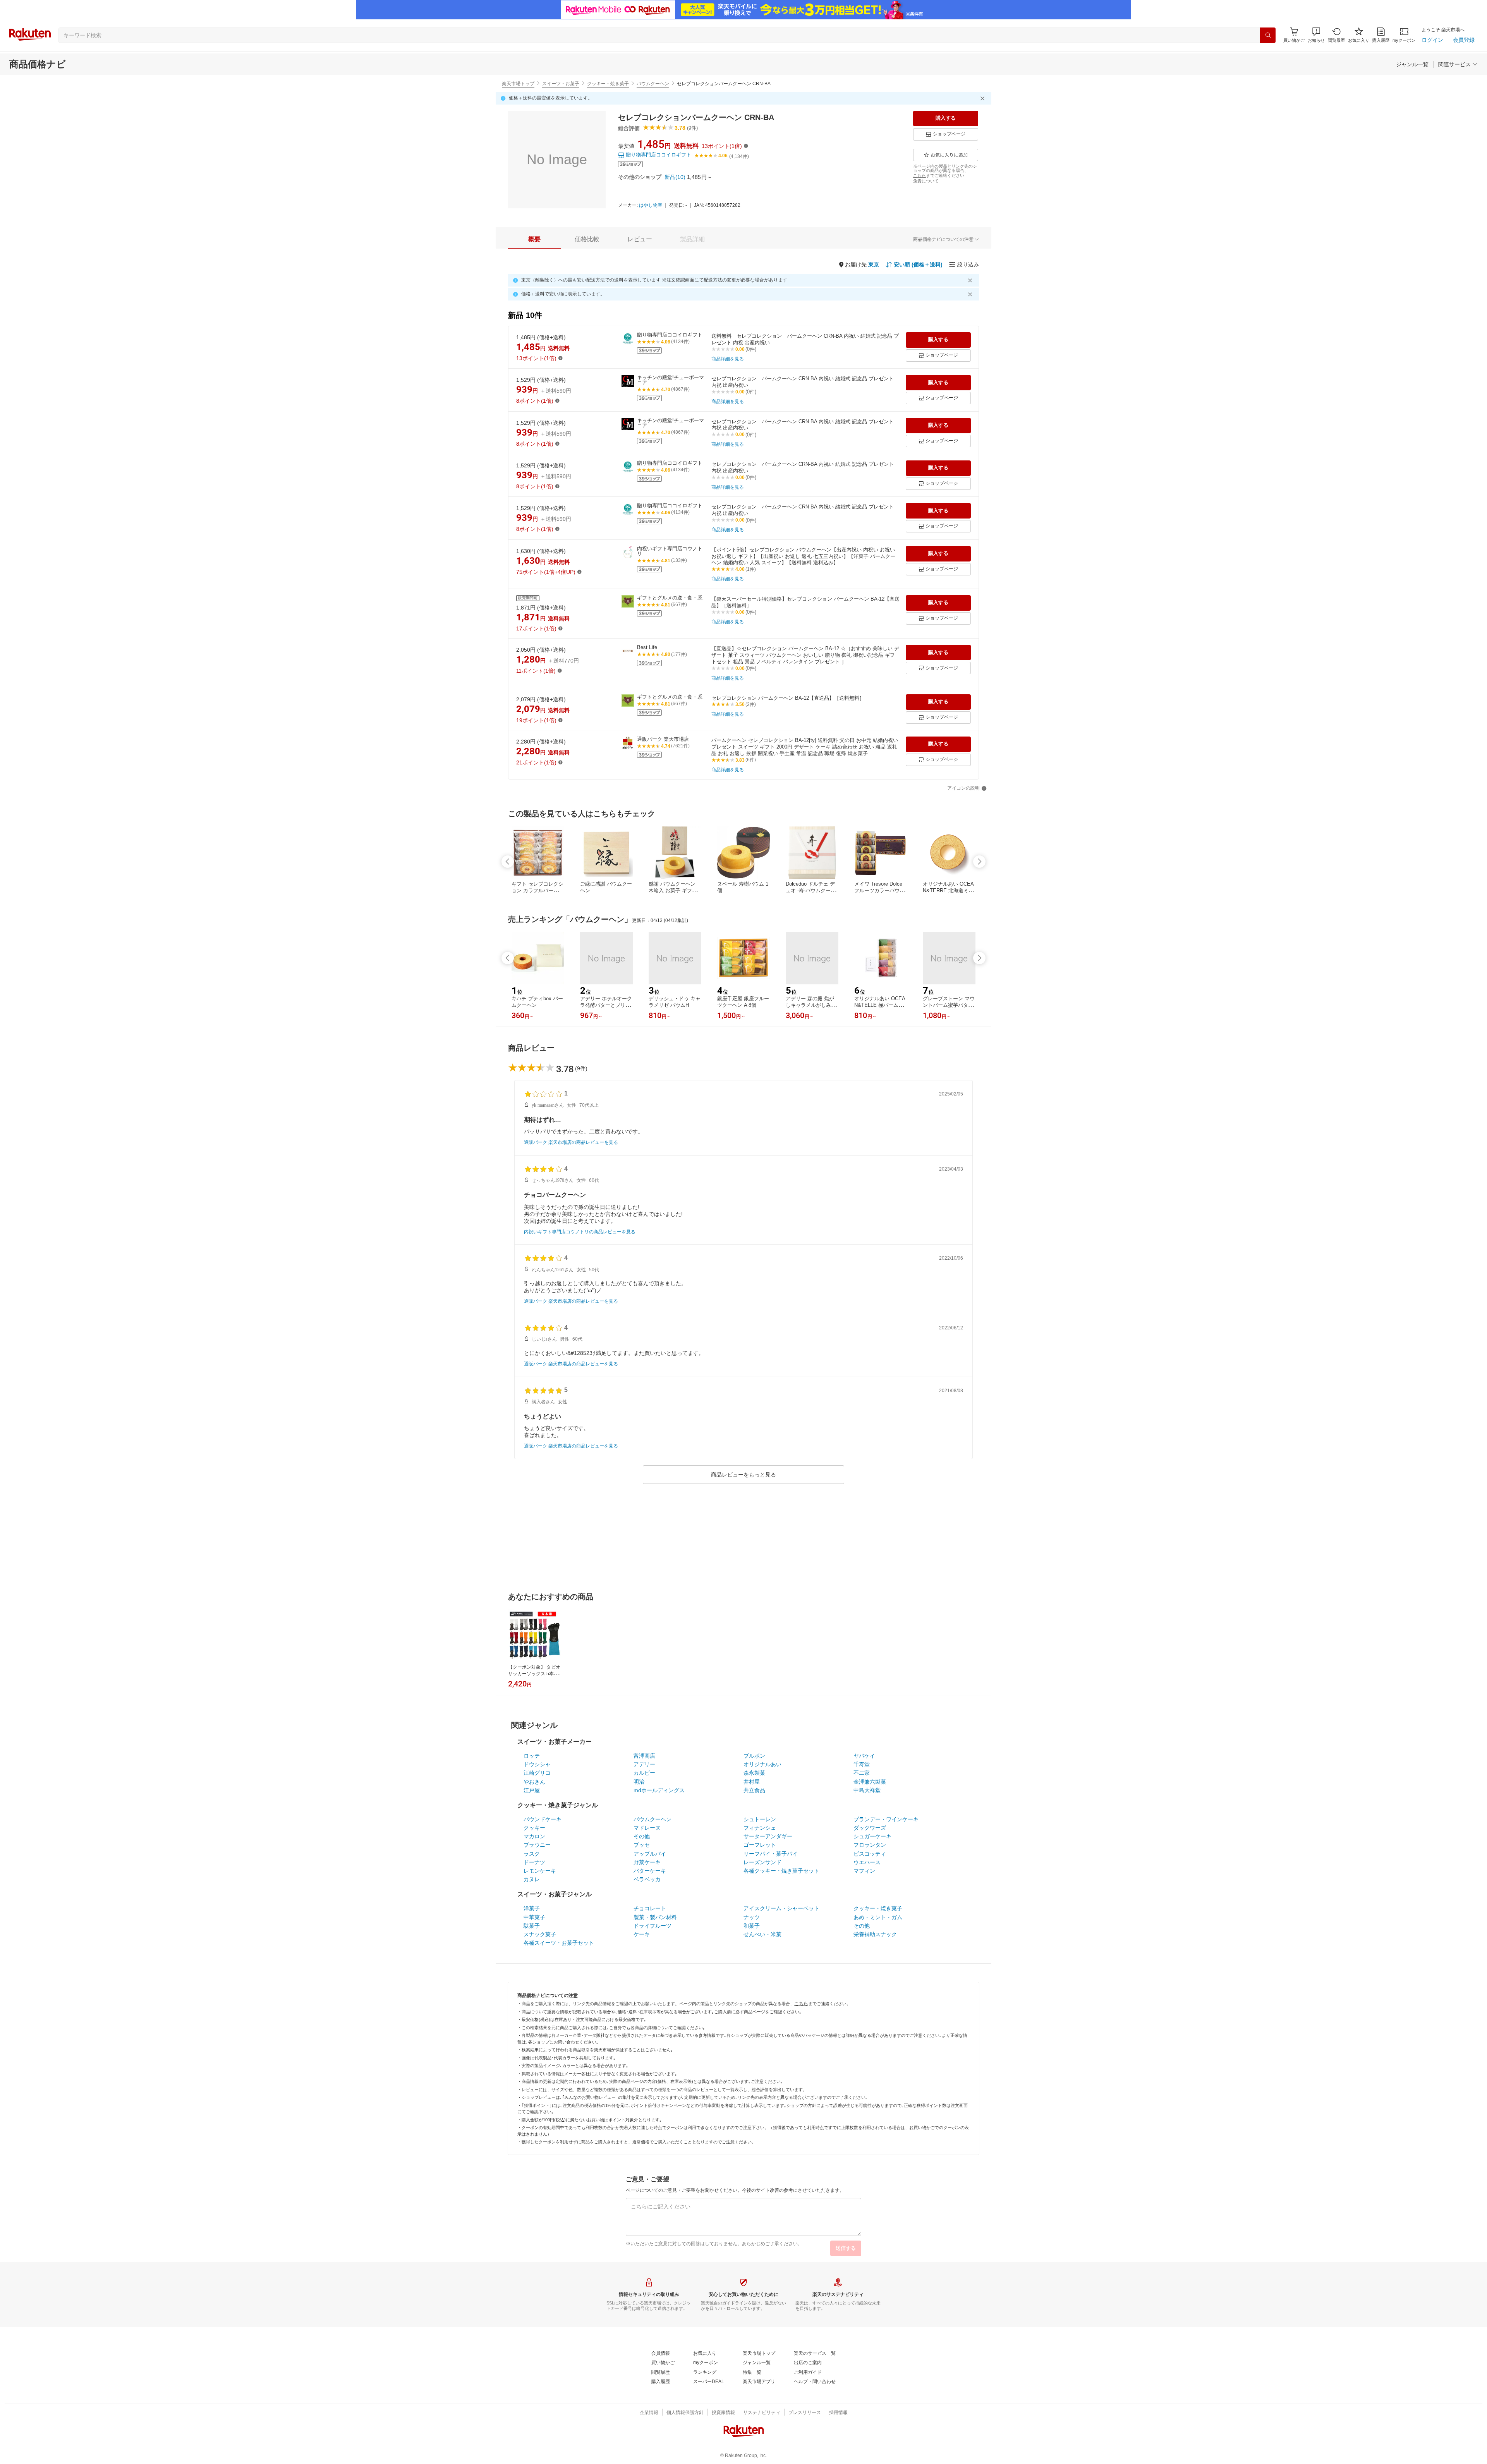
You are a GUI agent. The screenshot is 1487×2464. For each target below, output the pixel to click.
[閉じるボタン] (984, 98)
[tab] (534, 239)
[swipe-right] (979, 862)
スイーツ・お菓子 (561, 84)
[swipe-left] (508, 862)
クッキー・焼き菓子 (608, 84)
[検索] (1268, 35)
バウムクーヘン (653, 84)
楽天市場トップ (518, 84)
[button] (1316, 35)
